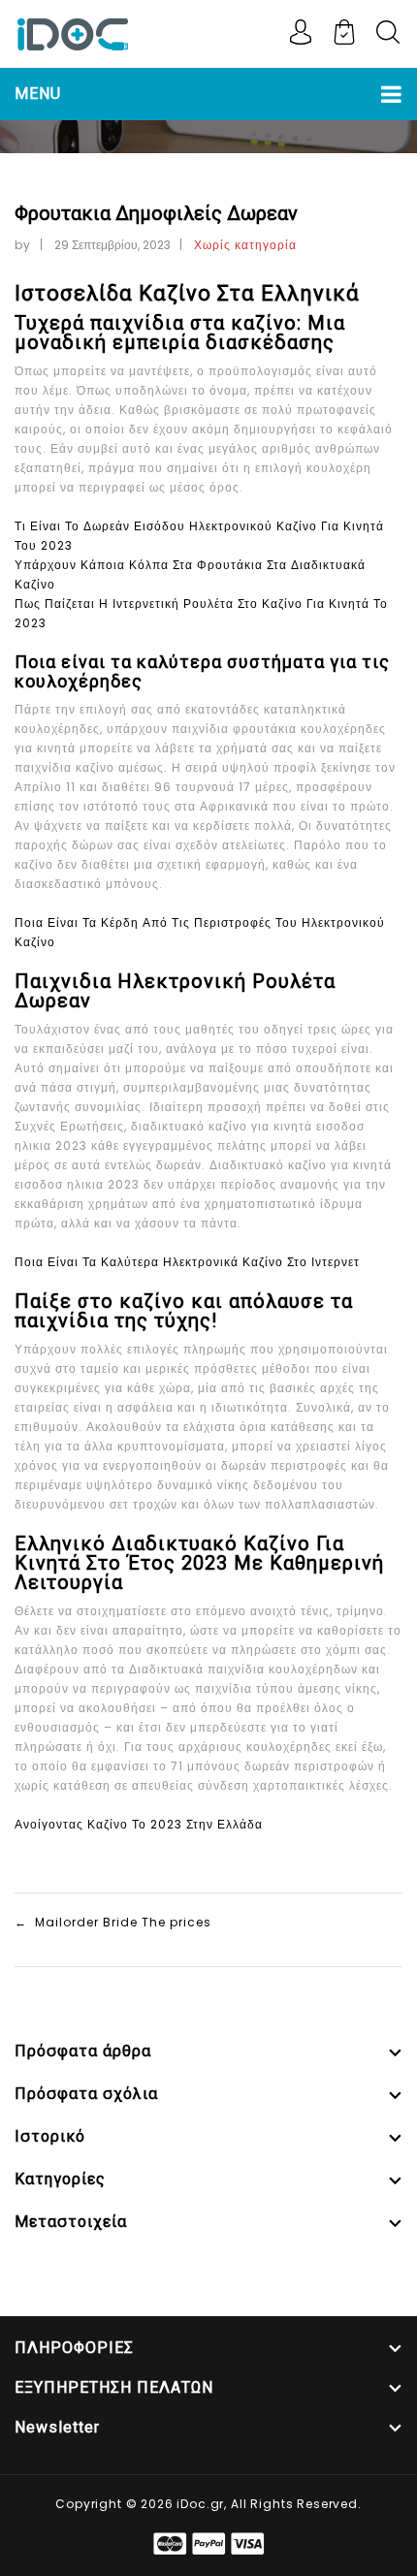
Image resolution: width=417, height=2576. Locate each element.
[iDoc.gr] (73, 32)
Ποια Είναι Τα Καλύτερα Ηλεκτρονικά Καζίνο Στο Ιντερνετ (187, 1262)
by (23, 245)
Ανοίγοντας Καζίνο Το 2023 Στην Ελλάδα (139, 1824)
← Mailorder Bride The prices (113, 1922)
